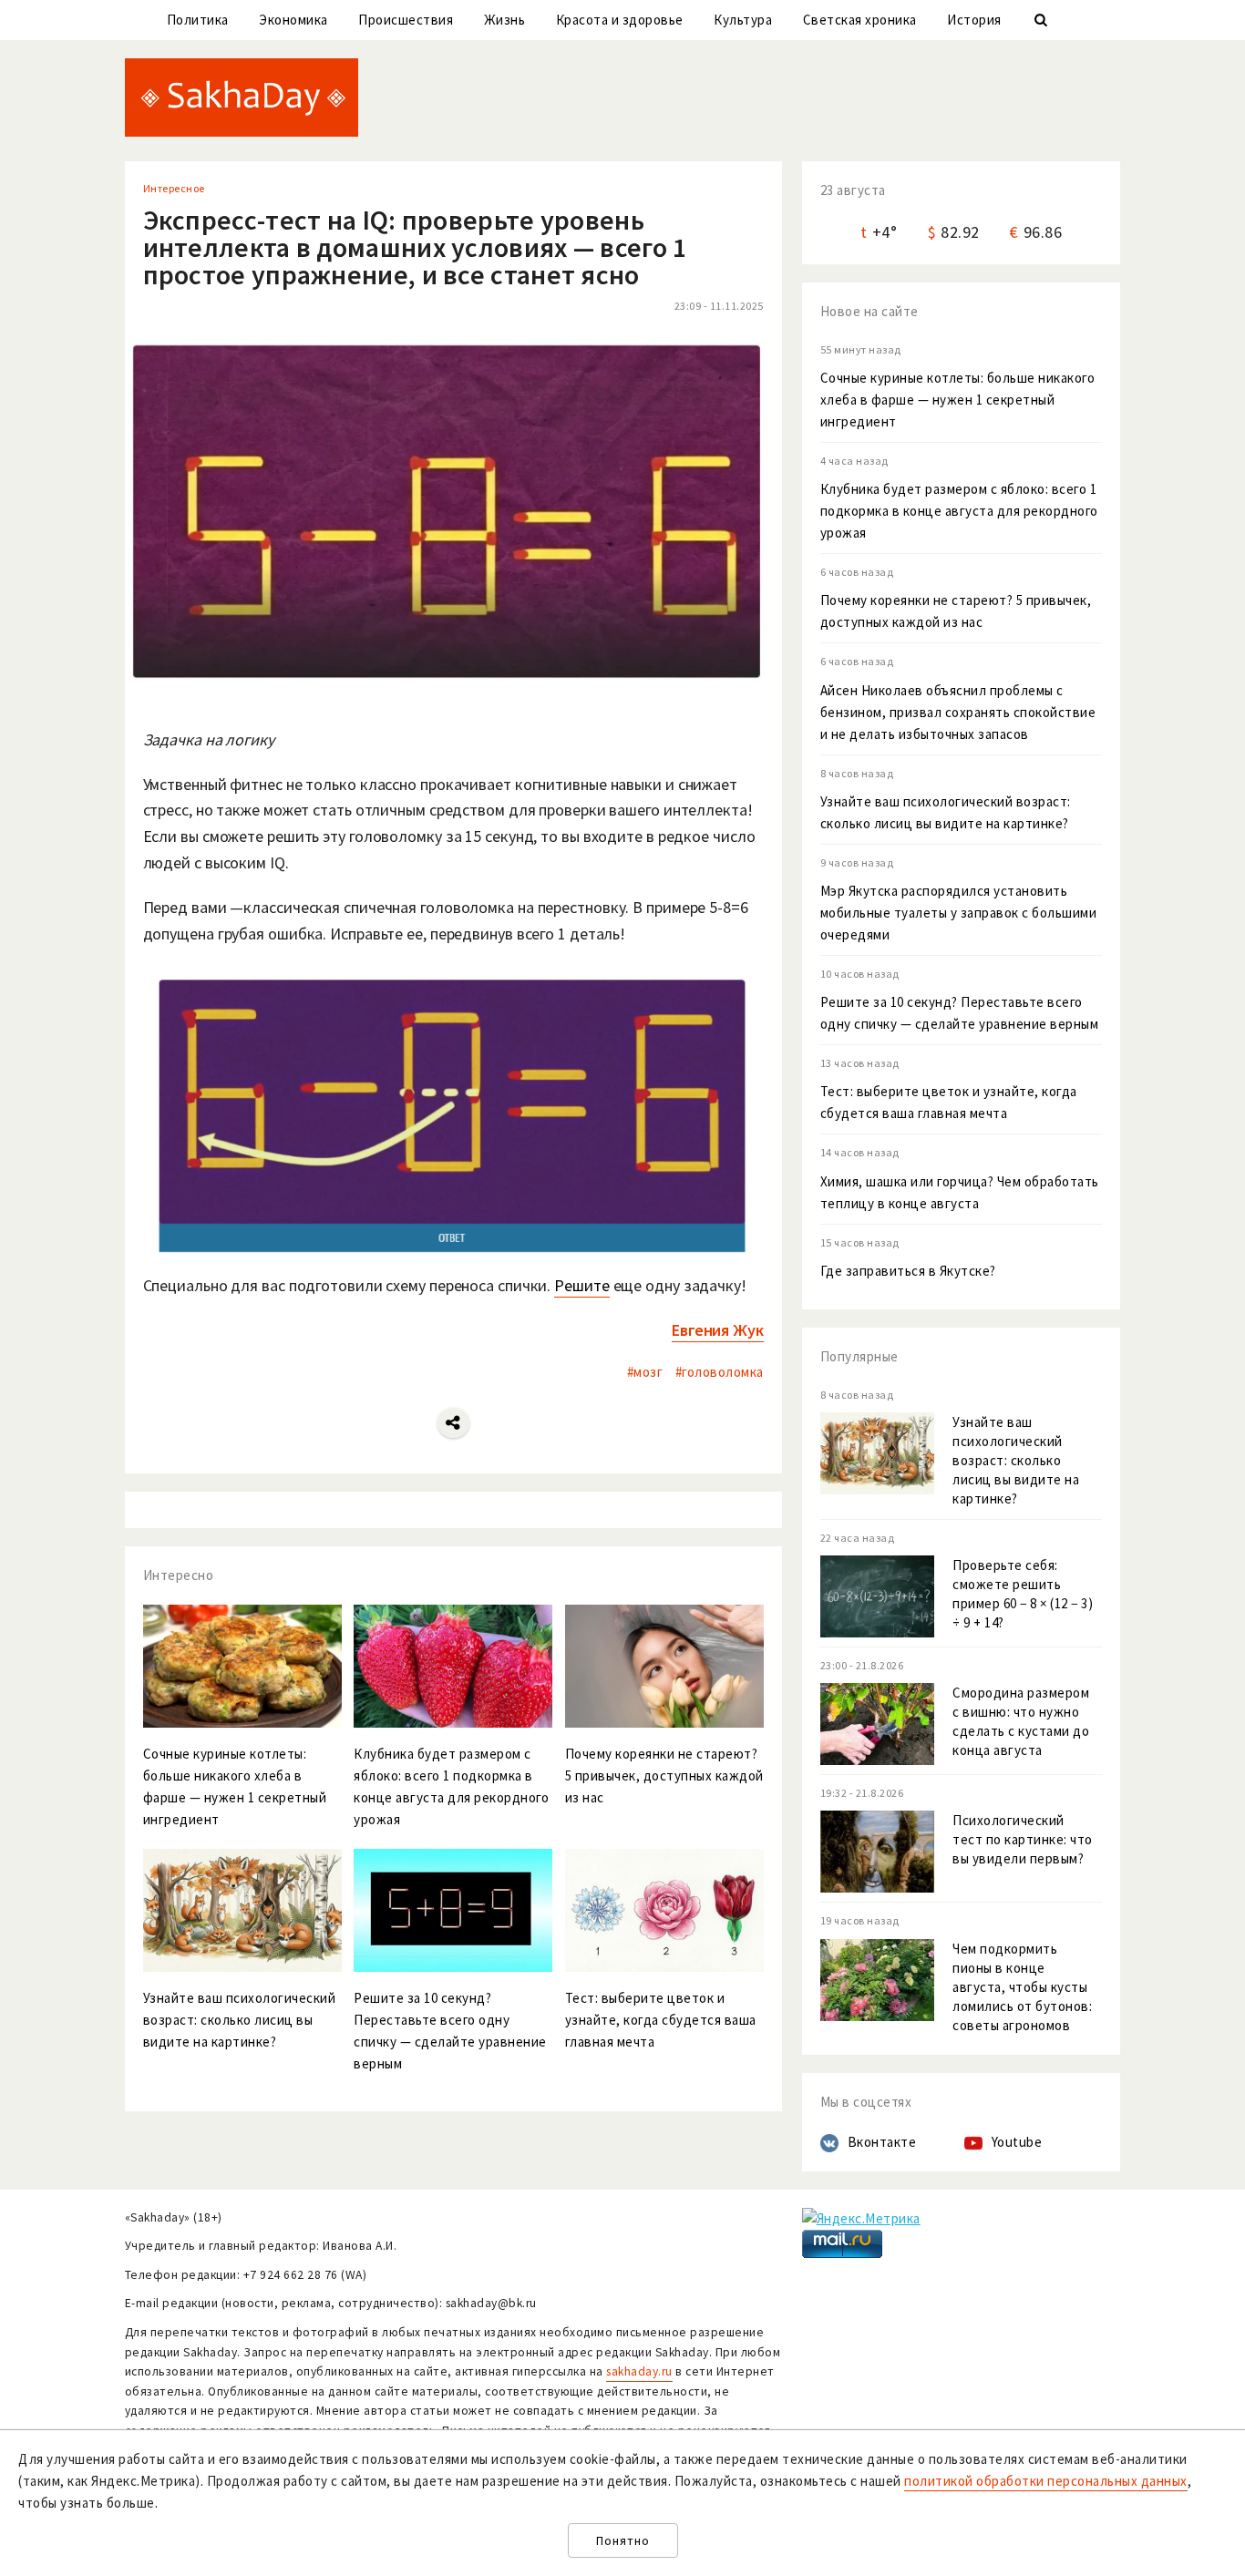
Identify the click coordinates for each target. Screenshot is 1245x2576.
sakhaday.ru (639, 2371)
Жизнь (505, 20)
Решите (581, 1285)
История (974, 20)
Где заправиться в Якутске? (908, 1271)
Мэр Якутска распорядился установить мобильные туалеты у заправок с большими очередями (959, 913)
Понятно (623, 2541)
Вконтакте (882, 2142)
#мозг (645, 1372)
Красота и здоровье (620, 20)
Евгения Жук (718, 1330)
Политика (198, 20)
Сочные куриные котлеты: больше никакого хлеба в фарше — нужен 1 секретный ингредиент (958, 400)
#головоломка (720, 1372)
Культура (743, 20)
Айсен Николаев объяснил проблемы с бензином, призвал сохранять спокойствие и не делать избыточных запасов (958, 712)
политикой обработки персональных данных (1046, 2481)
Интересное (174, 188)
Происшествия (406, 20)
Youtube (1017, 2142)
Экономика (293, 20)
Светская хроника (860, 20)
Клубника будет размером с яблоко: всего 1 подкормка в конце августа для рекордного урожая (959, 511)
